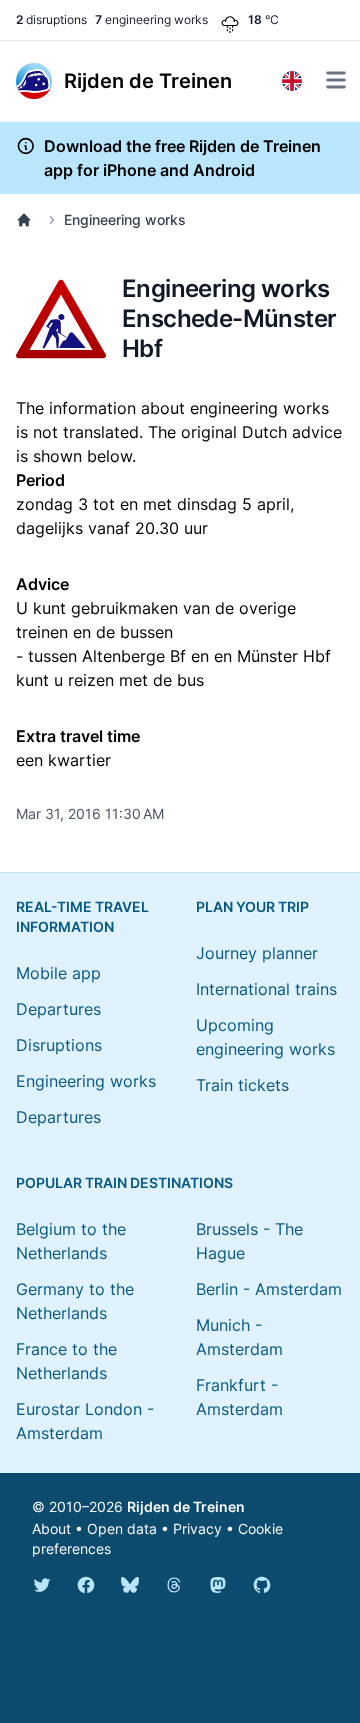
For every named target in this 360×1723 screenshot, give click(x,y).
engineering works (151, 19)
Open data (122, 1528)
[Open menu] (336, 80)
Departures (58, 1009)
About (51, 1528)
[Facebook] (86, 1585)
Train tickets (242, 1085)
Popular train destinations (124, 1182)
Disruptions (59, 1045)
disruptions (51, 19)
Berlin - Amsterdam (269, 1289)
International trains (266, 989)
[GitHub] (262, 1585)
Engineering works (125, 219)
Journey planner (257, 953)
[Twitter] (42, 1585)
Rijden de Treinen (186, 1506)
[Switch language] (292, 81)
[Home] (28, 220)
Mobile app (58, 973)
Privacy (197, 1528)
